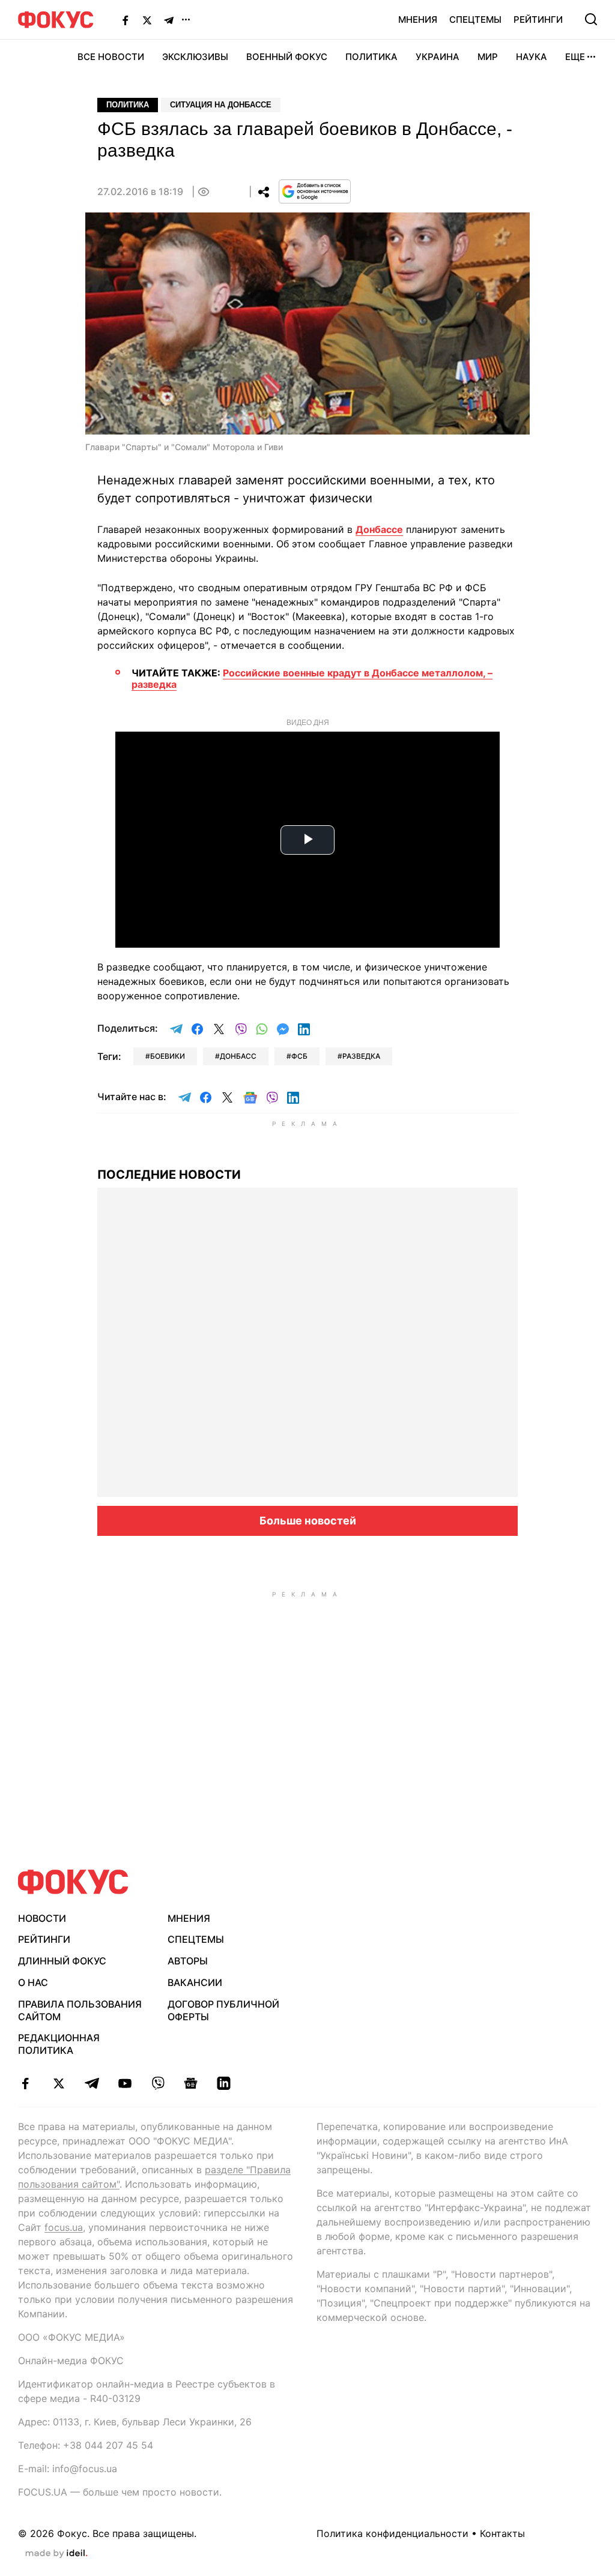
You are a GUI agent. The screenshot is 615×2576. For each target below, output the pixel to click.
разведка (361, 1056)
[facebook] (26, 2083)
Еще (575, 57)
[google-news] (191, 2083)
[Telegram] (169, 20)
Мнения (418, 20)
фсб (299, 1056)
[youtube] (125, 2083)
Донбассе (379, 529)
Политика (371, 57)
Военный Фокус (287, 57)
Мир (488, 57)
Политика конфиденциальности (392, 2533)
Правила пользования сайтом (80, 2010)
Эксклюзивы (195, 57)
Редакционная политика (59, 2044)
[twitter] (59, 2083)
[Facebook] (126, 20)
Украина (438, 57)
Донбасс (238, 1056)
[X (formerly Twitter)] (147, 20)
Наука (532, 57)
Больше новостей (308, 1521)
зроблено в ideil (56, 2554)
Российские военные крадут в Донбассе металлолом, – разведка (312, 679)
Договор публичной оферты (223, 2010)
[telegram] (92, 2083)
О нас (33, 1982)
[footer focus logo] (73, 1882)
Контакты (502, 2533)
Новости (42, 1918)
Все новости (111, 57)
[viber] (158, 2083)
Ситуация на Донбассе (221, 105)
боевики (168, 1056)
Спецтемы (475, 20)
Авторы (188, 1961)
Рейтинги (538, 20)
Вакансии (195, 1982)
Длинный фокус (62, 1961)
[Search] (591, 19)
